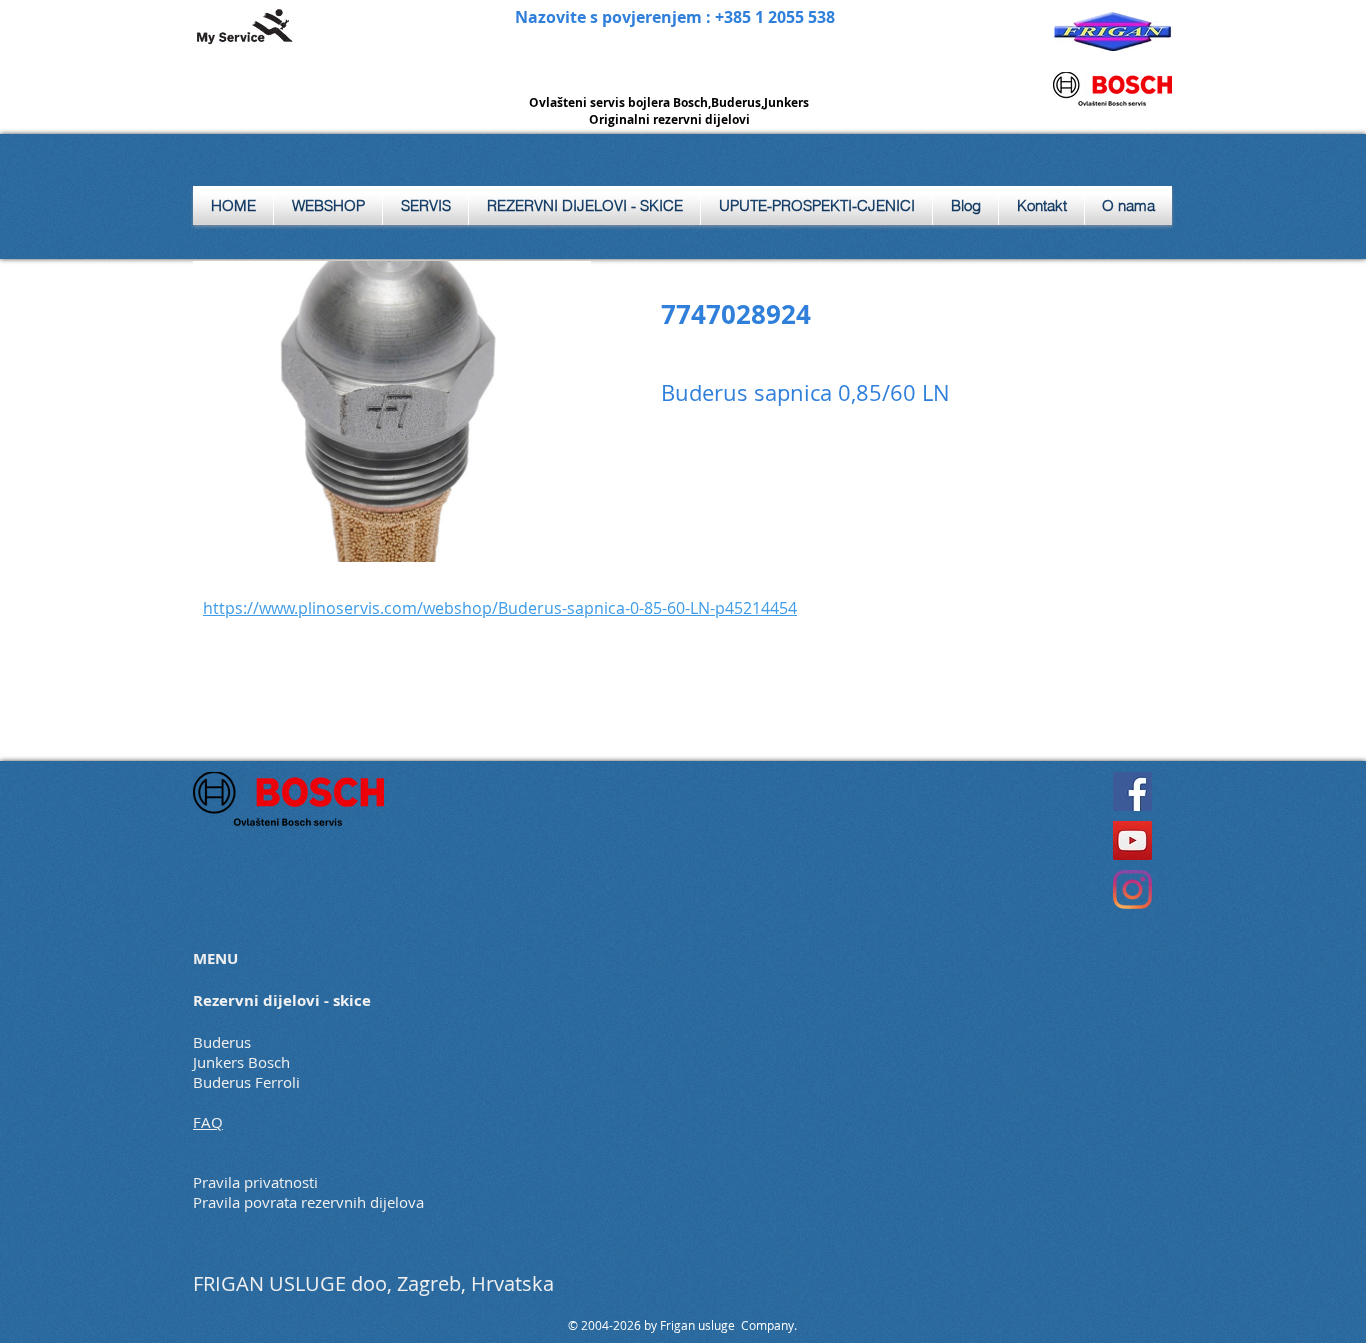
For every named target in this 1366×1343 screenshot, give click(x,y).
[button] (425, 205)
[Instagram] (1132, 889)
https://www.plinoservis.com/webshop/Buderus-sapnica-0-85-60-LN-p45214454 (500, 608)
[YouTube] (1132, 840)
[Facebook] (1132, 791)
